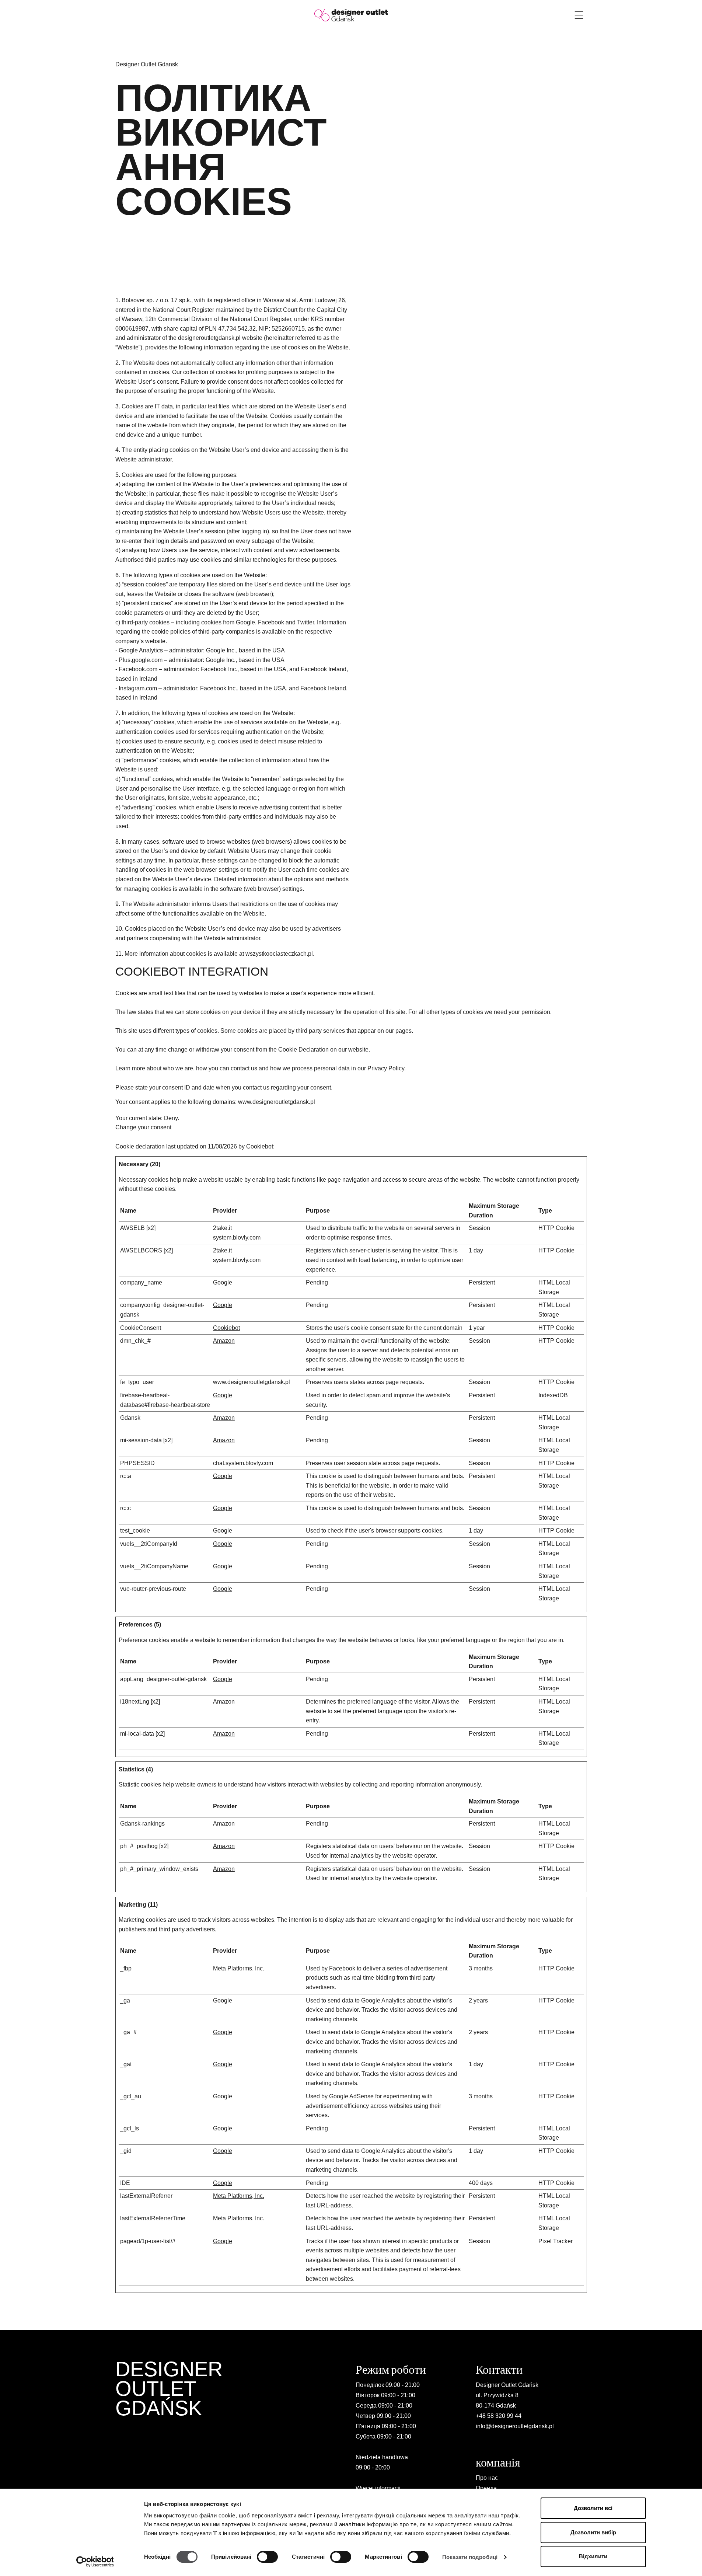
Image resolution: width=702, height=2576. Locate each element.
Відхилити (593, 2556)
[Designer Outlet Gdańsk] (351, 15)
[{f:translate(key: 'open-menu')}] (579, 15)
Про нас (487, 2478)
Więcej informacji (378, 2488)
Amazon (224, 1341)
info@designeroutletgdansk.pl (515, 2426)
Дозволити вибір (593, 2532)
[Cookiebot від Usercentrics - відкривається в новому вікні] (95, 2562)
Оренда (486, 2488)
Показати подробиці (470, 2557)
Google (223, 1282)
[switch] (267, 2557)
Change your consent (143, 1127)
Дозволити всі (593, 2508)
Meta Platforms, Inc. (239, 1968)
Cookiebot (260, 1146)
